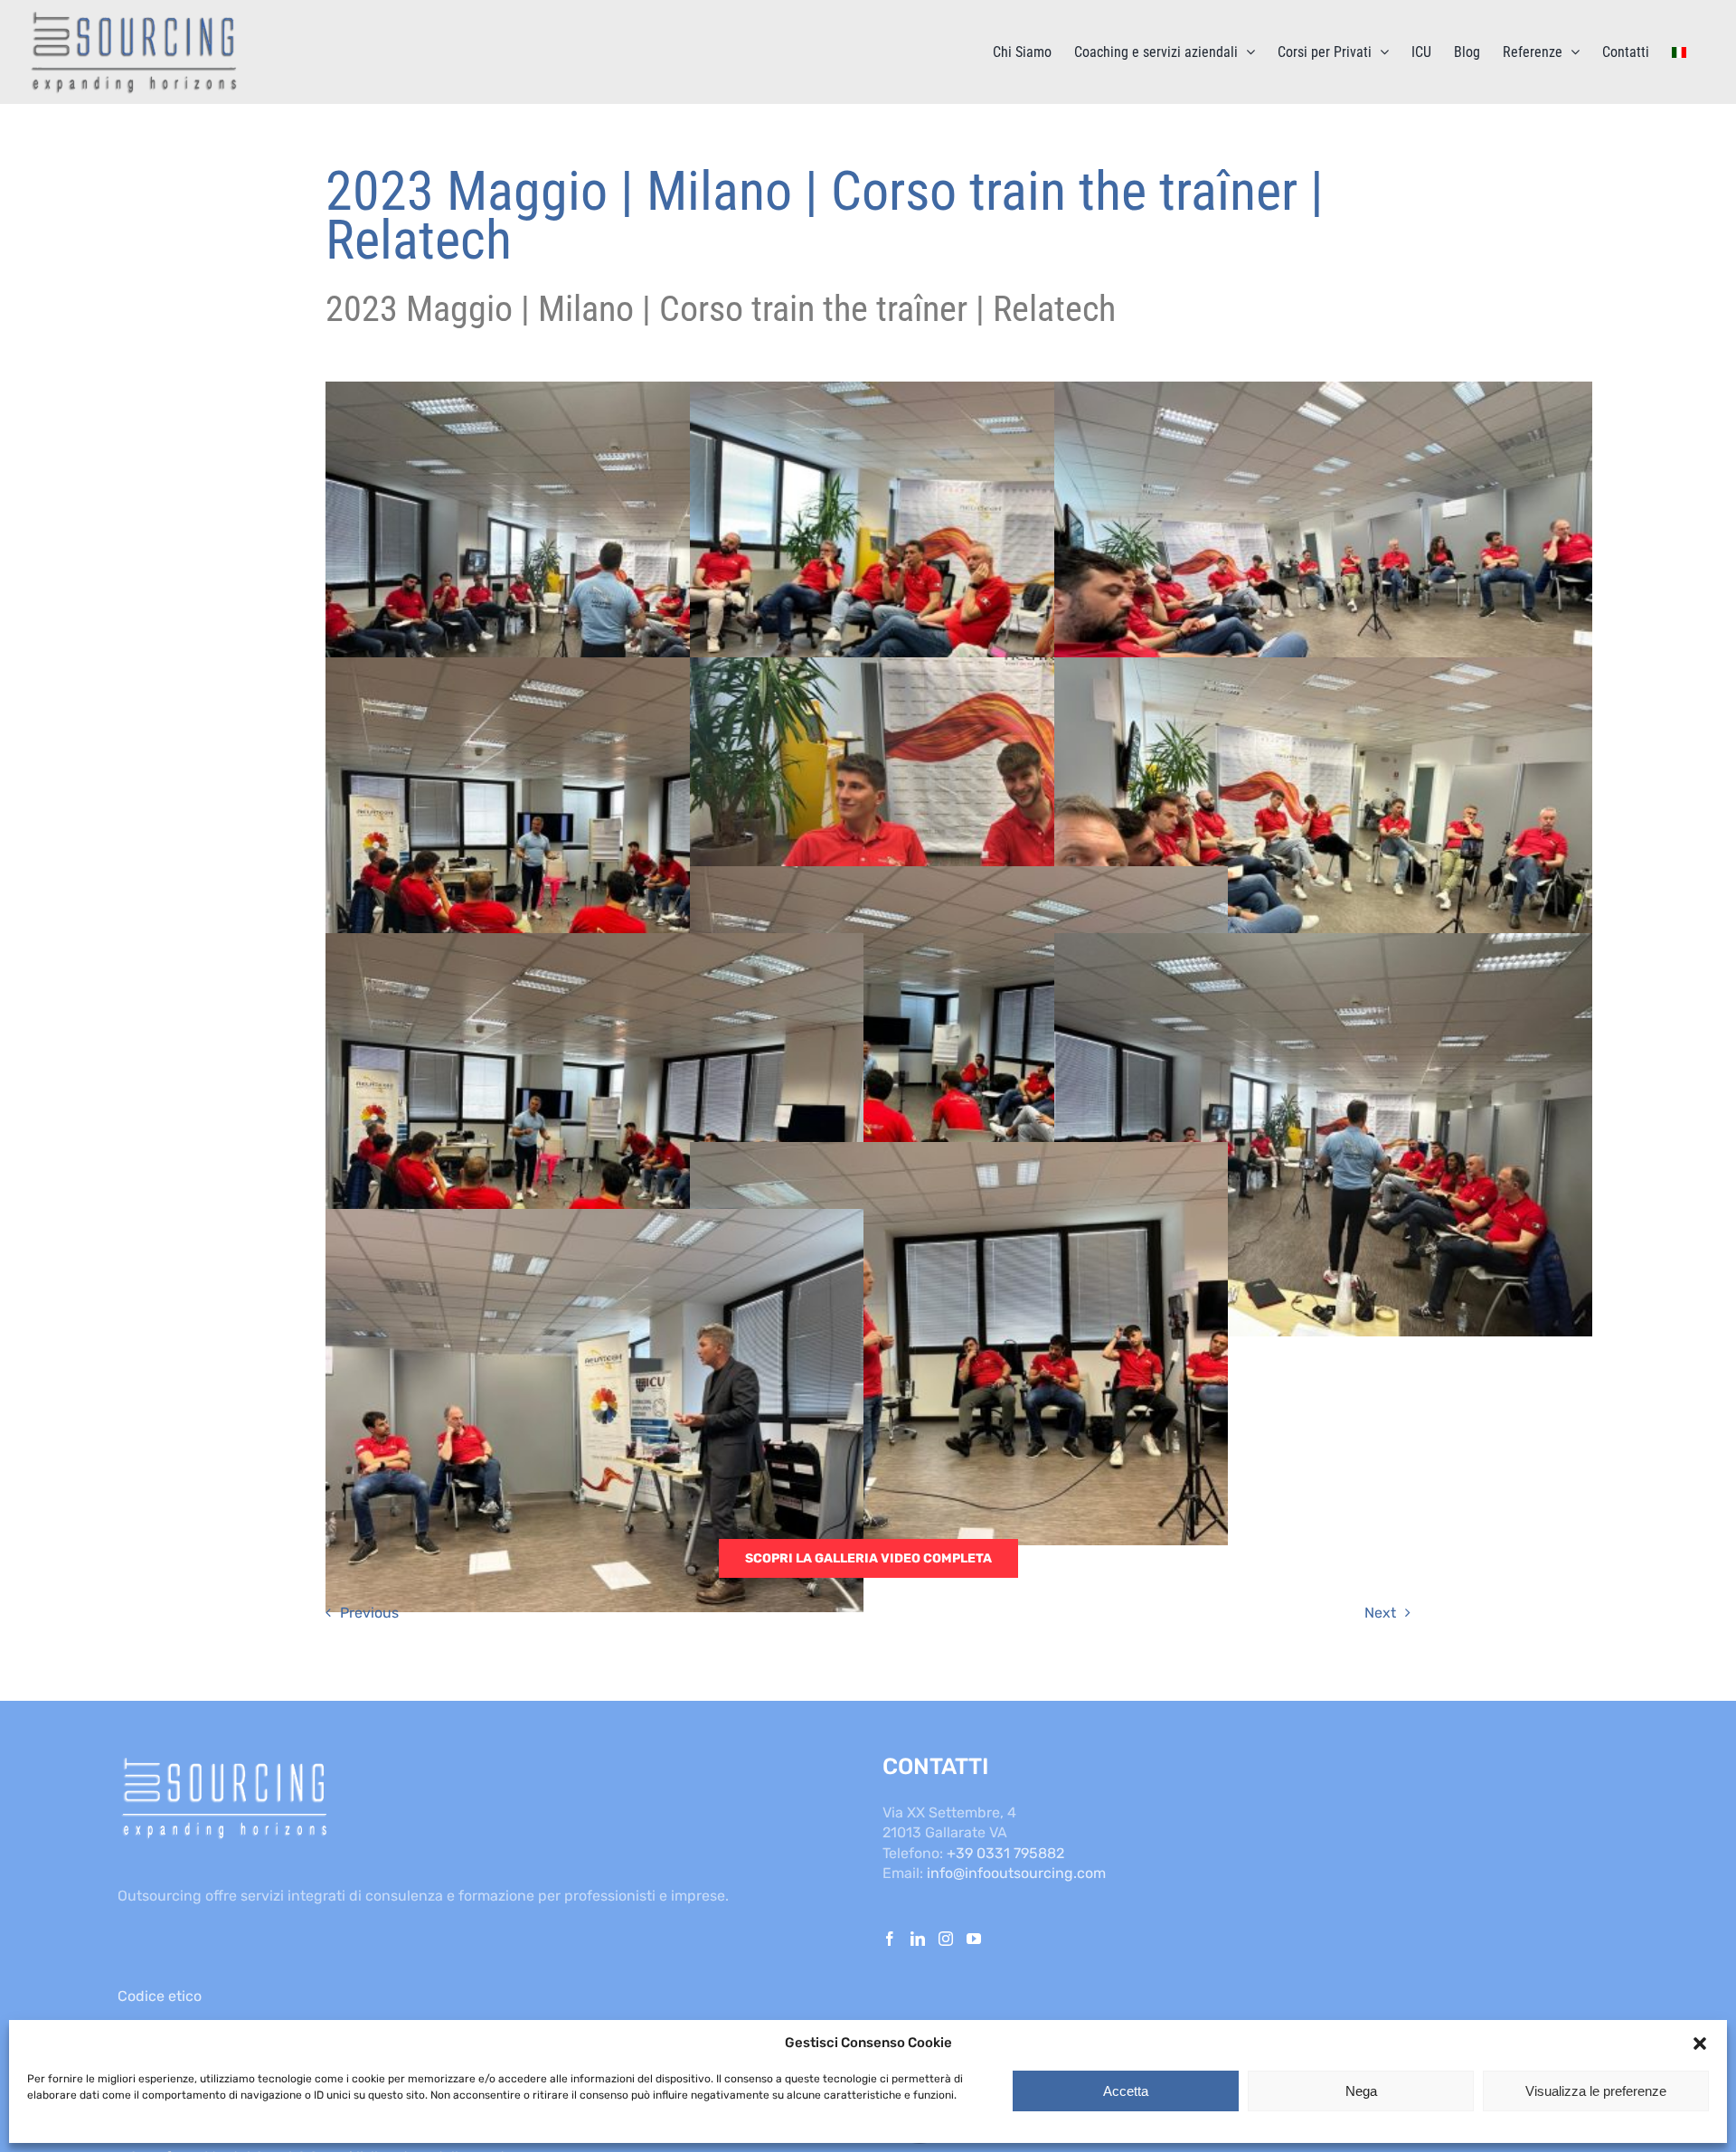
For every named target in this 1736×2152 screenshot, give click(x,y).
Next (1380, 1613)
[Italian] (1679, 52)
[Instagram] (946, 1939)
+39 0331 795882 (1005, 1853)
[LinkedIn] (918, 1939)
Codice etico (160, 1996)
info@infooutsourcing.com (1016, 1873)
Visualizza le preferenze (1596, 2091)
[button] (1700, 2043)
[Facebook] (890, 1939)
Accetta (1126, 2091)
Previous (369, 1613)
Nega (1361, 2091)
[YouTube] (974, 1939)
